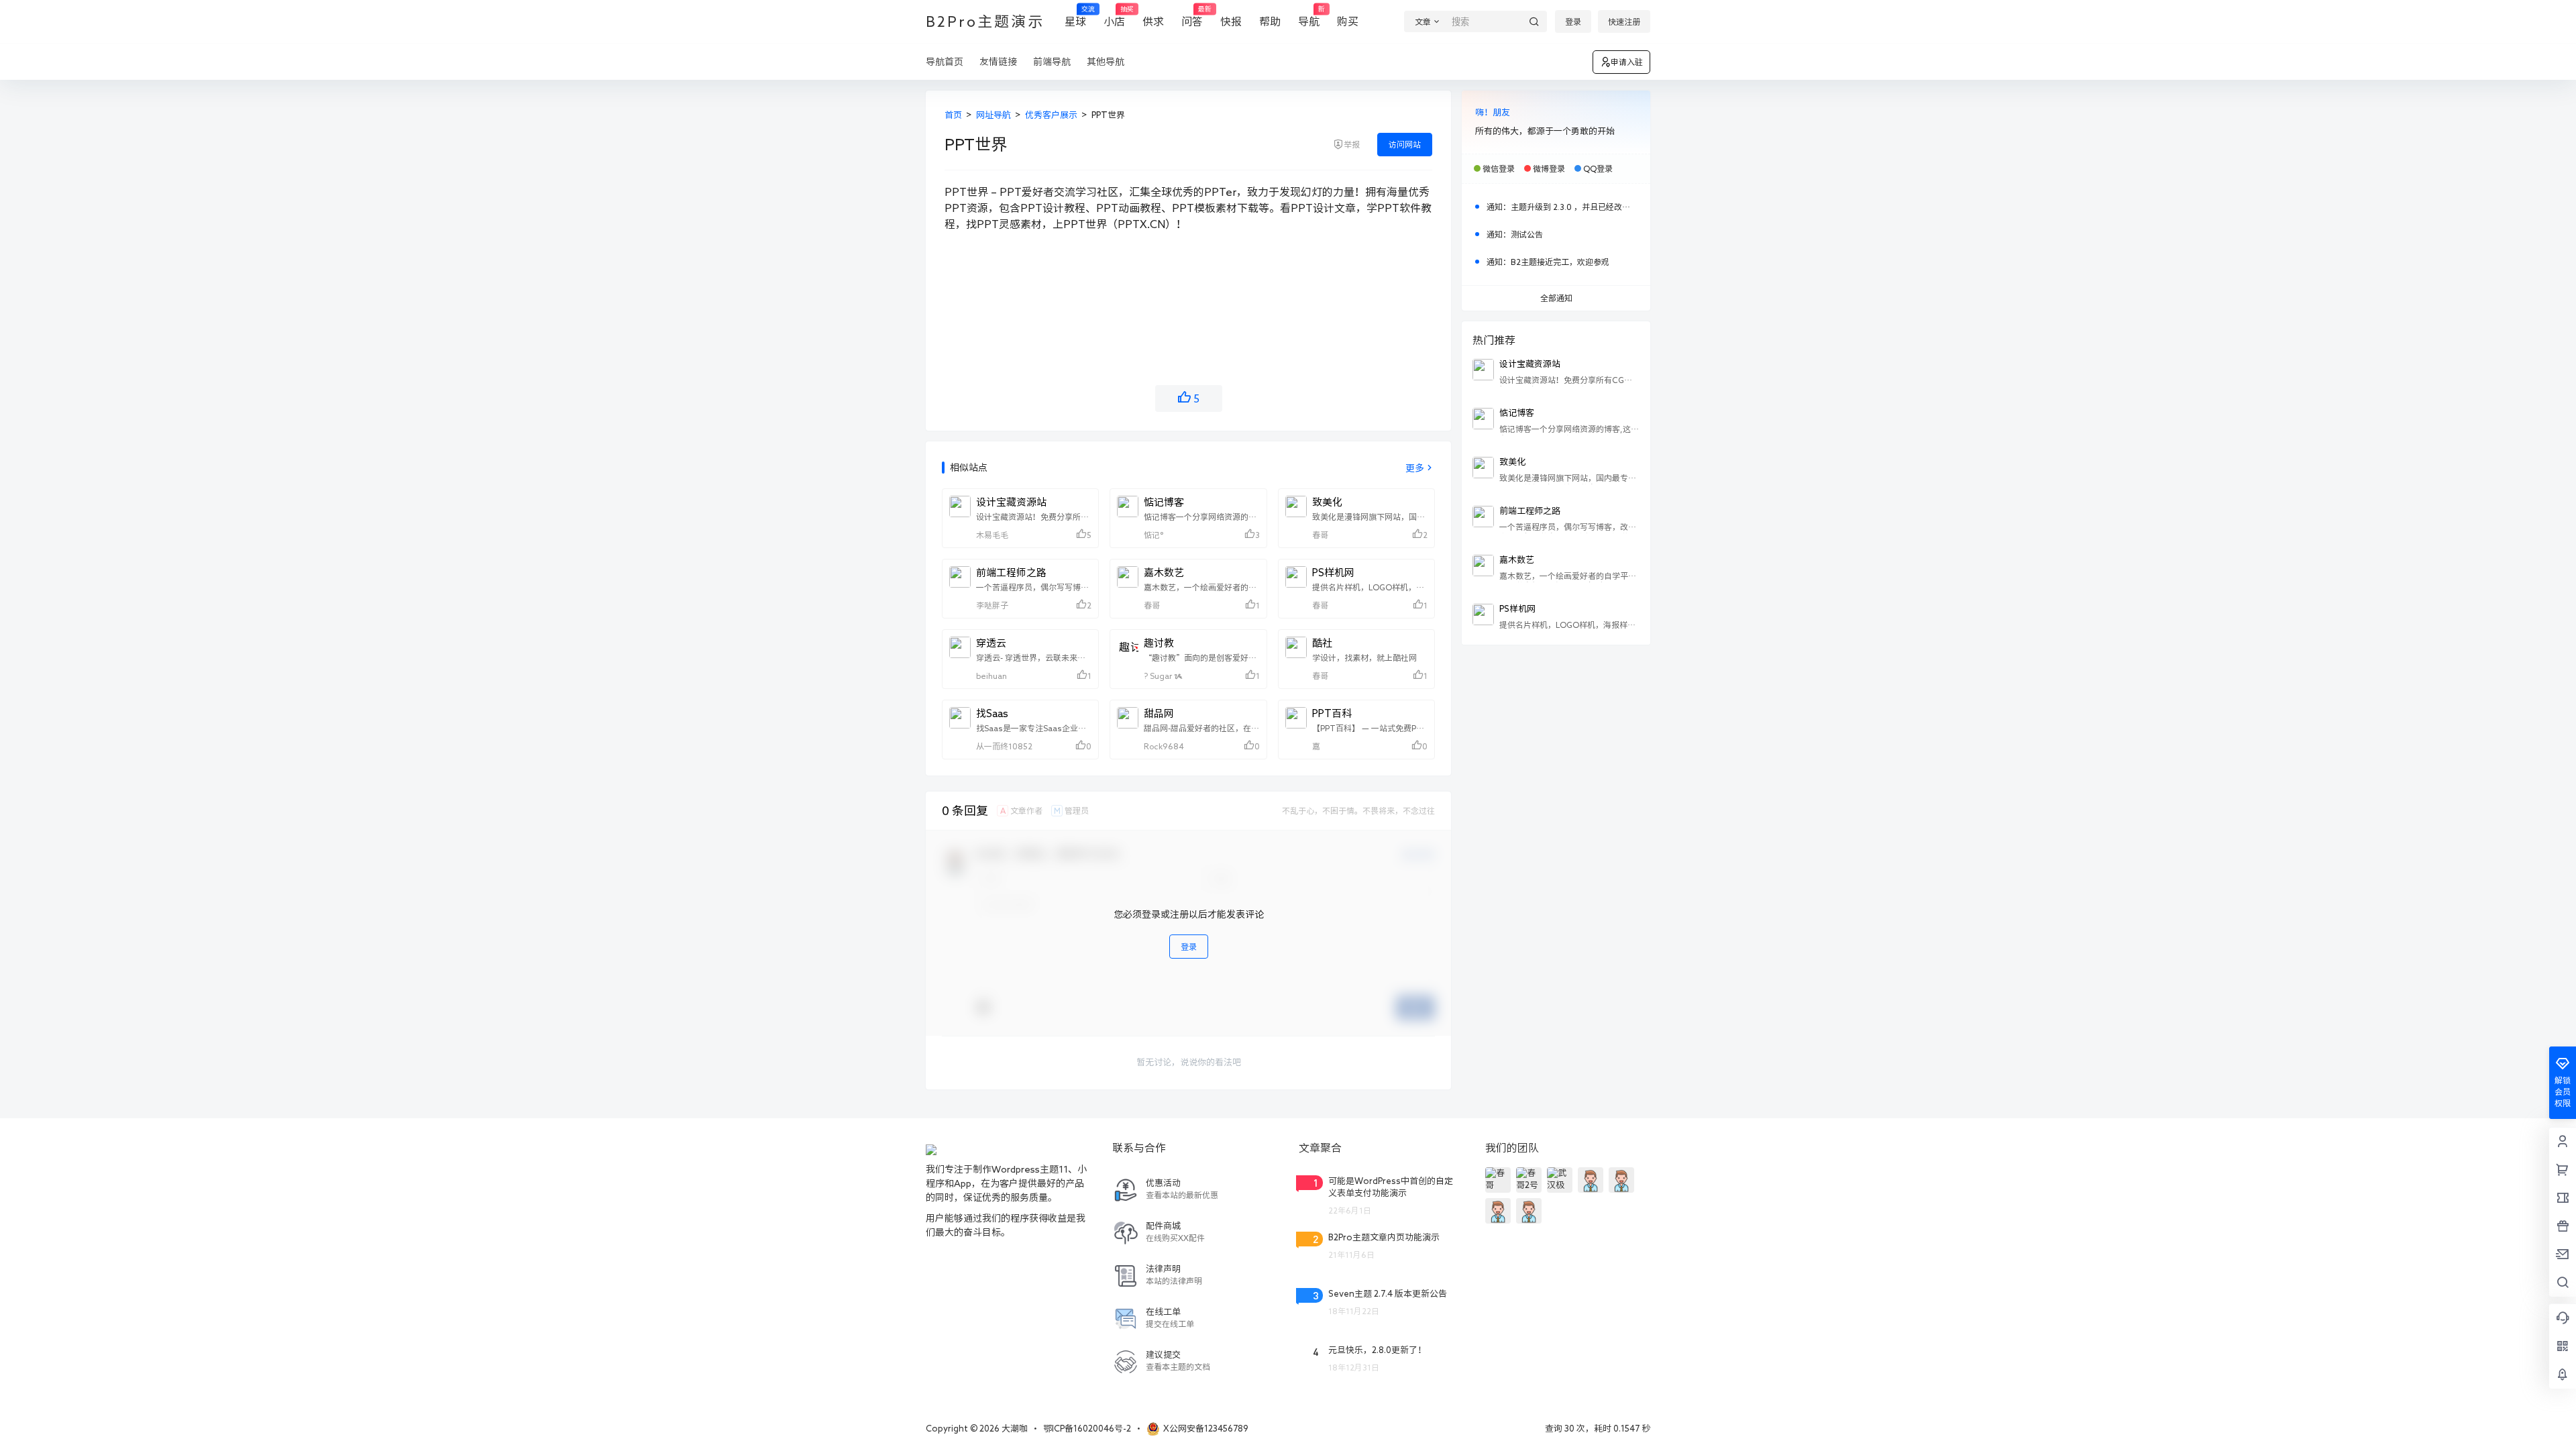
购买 (1348, 21)
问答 (1192, 16)
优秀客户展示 (1051, 115)
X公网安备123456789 (1206, 1429)
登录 (1573, 21)
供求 (1153, 21)
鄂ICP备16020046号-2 (1087, 1429)
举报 (1352, 144)
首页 (953, 115)
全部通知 (1556, 298)
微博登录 (1549, 168)
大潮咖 (1014, 1429)
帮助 (1270, 21)
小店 (1114, 16)
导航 (1309, 16)
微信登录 (1499, 168)
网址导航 (994, 115)
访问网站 (1405, 144)
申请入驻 (1627, 62)
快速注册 (1624, 21)
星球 (1075, 16)
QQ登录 (1598, 168)
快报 (1231, 21)
